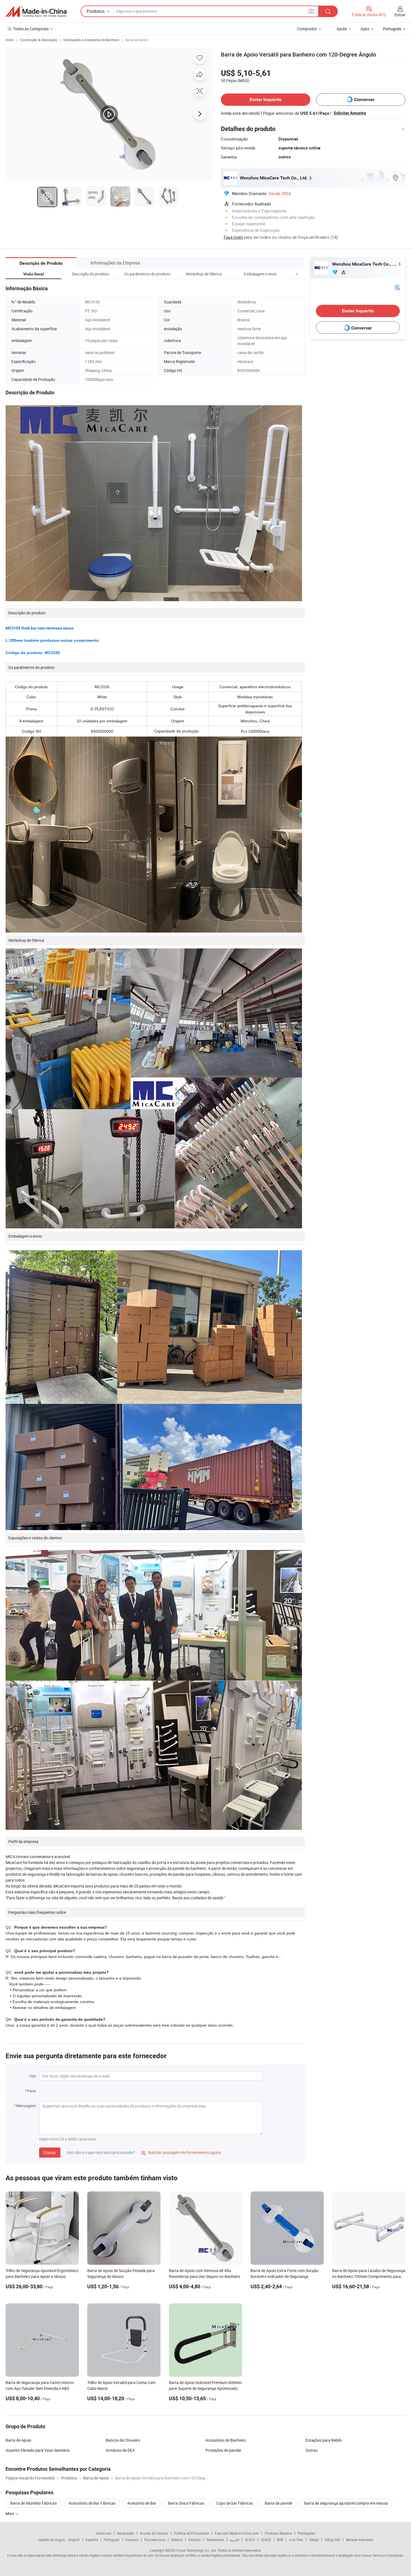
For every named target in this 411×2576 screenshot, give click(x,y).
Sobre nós (104, 2533)
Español (92, 2540)
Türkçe (314, 2540)
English (74, 2540)
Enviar (50, 2153)
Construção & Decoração (39, 40)
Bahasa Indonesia (360, 2540)
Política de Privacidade (192, 2533)
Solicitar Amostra (350, 113)
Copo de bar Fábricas (235, 2503)
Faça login (233, 237)
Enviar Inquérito (266, 99)
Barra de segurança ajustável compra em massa (346, 2503)
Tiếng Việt (332, 2540)
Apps (365, 29)
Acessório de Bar (142, 2503)
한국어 (250, 2540)
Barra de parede (279, 2503)
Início (10, 40)
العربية (234, 2540)
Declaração (126, 2533)
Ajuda (342, 29)
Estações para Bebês (324, 2440)
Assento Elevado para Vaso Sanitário (38, 2450)
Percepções (306, 2533)
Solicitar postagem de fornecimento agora (181, 2152)
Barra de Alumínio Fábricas (33, 2503)
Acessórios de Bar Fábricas (92, 2503)
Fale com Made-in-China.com (237, 2533)
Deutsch (195, 2540)
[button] (286, 274)
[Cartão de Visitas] (397, 287)
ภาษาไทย (296, 2540)
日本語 (266, 2540)
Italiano (177, 2540)
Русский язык (155, 2540)
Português (112, 2540)
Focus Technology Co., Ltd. (197, 2550)
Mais (10, 2513)
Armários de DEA (120, 2450)
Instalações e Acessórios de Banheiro (91, 40)
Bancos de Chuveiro (123, 2440)
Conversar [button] (364, 99)
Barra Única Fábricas (186, 2503)
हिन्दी (280, 2540)
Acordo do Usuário (154, 2533)
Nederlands (215, 2540)
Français (132, 2540)
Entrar (400, 15)
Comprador (307, 29)
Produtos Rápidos (278, 2533)
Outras (312, 2450)
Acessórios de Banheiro (226, 2440)
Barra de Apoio (137, 40)
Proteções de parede (223, 2450)
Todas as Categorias (31, 29)
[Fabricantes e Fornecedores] (36, 11)
